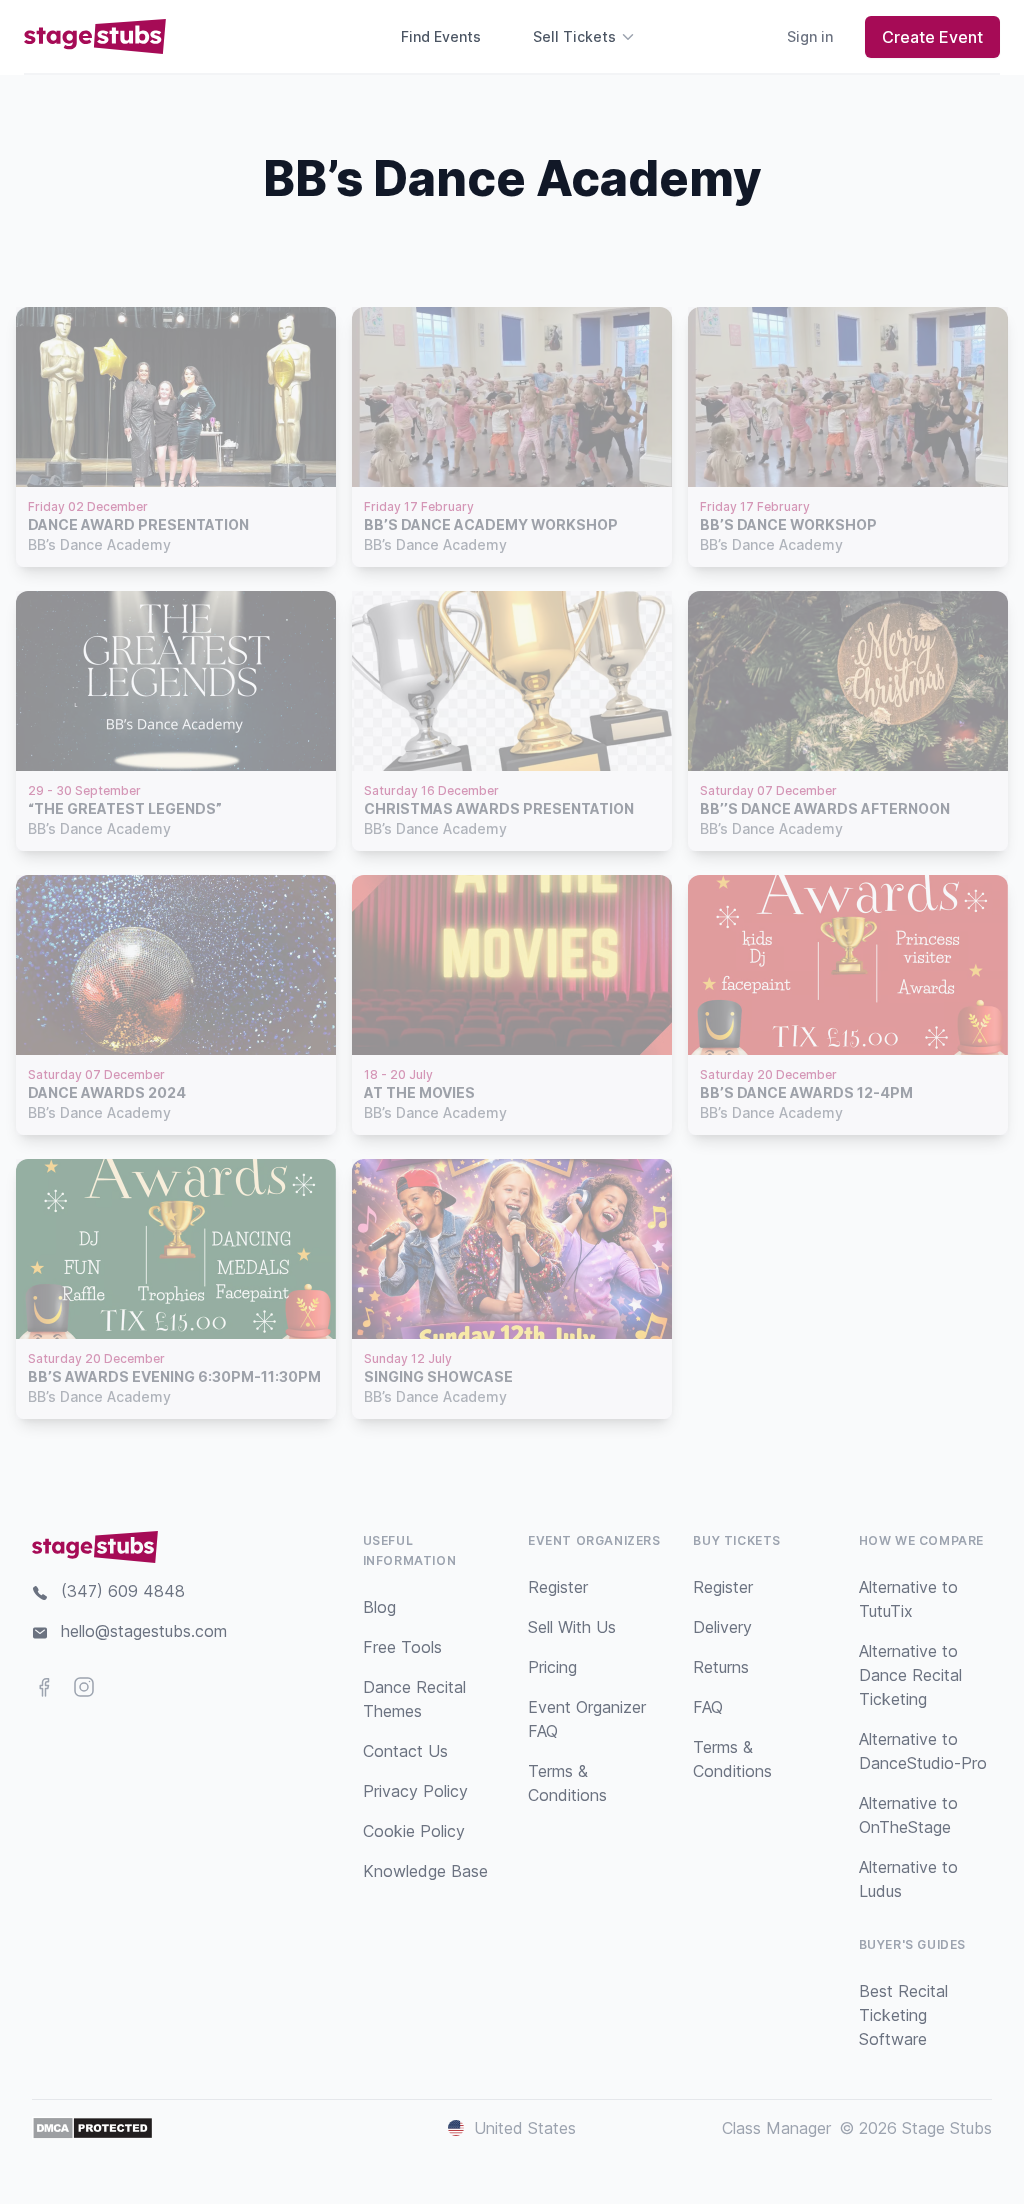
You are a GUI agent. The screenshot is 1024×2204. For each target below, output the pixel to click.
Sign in (810, 36)
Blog (379, 1607)
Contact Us (405, 1751)
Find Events (441, 36)
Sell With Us (572, 1627)
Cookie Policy (414, 1831)
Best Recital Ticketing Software (903, 2015)
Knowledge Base (425, 1871)
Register (558, 1587)
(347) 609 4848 (123, 1591)
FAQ (708, 1707)
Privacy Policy (415, 1791)
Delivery (722, 1627)
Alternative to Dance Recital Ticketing (910, 1675)
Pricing (552, 1667)
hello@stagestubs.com (144, 1631)
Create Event (932, 37)
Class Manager (776, 2128)
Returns (721, 1667)
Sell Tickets (574, 36)
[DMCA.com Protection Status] (92, 2128)
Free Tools (402, 1647)
